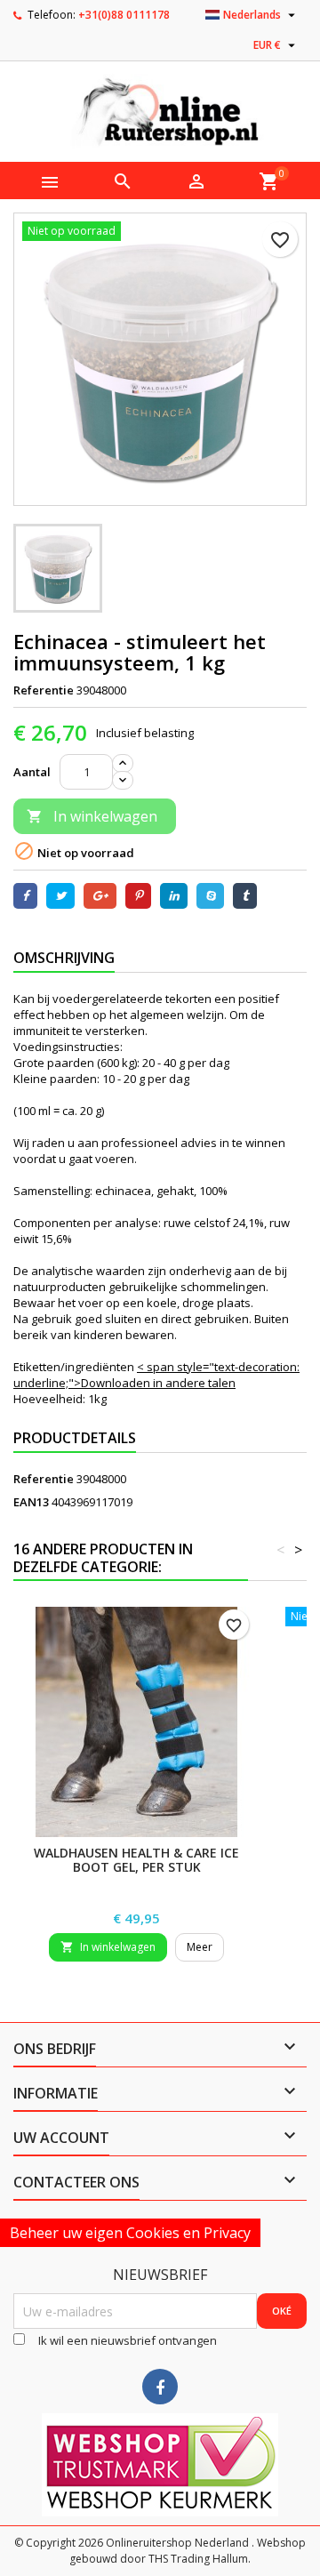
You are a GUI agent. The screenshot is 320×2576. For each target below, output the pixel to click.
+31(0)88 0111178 (124, 15)
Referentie (44, 690)
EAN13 (31, 1502)
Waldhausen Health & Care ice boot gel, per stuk (136, 1860)
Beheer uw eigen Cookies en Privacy (130, 2233)
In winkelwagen (92, 816)
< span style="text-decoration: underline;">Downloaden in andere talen (156, 1375)
